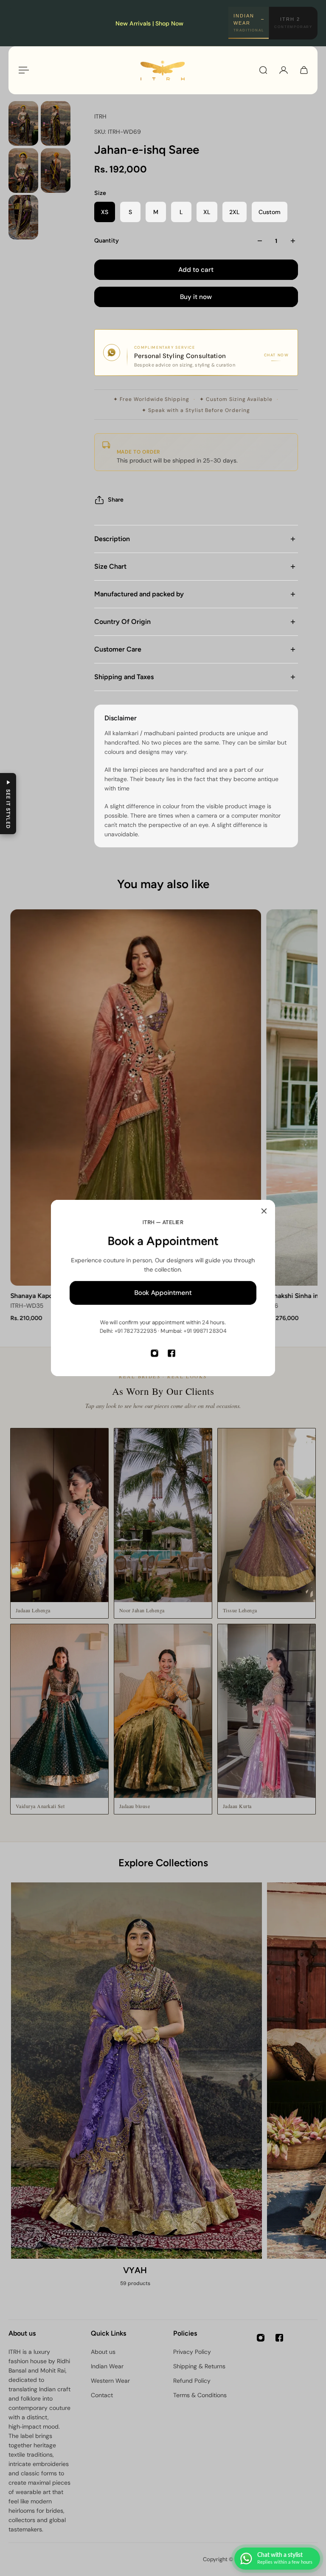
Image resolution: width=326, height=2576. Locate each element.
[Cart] (304, 70)
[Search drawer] (263, 70)
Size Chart (110, 566)
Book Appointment (163, 1293)
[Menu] (22, 70)
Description (112, 539)
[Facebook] (171, 1353)
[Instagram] (155, 1353)
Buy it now (196, 297)
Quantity (107, 241)
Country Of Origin (122, 622)
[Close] (264, 1211)
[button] (8, 804)
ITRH (100, 116)
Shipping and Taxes (124, 677)
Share (116, 500)
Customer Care (118, 649)
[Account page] (284, 70)
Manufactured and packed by (139, 594)
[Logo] (163, 70)
